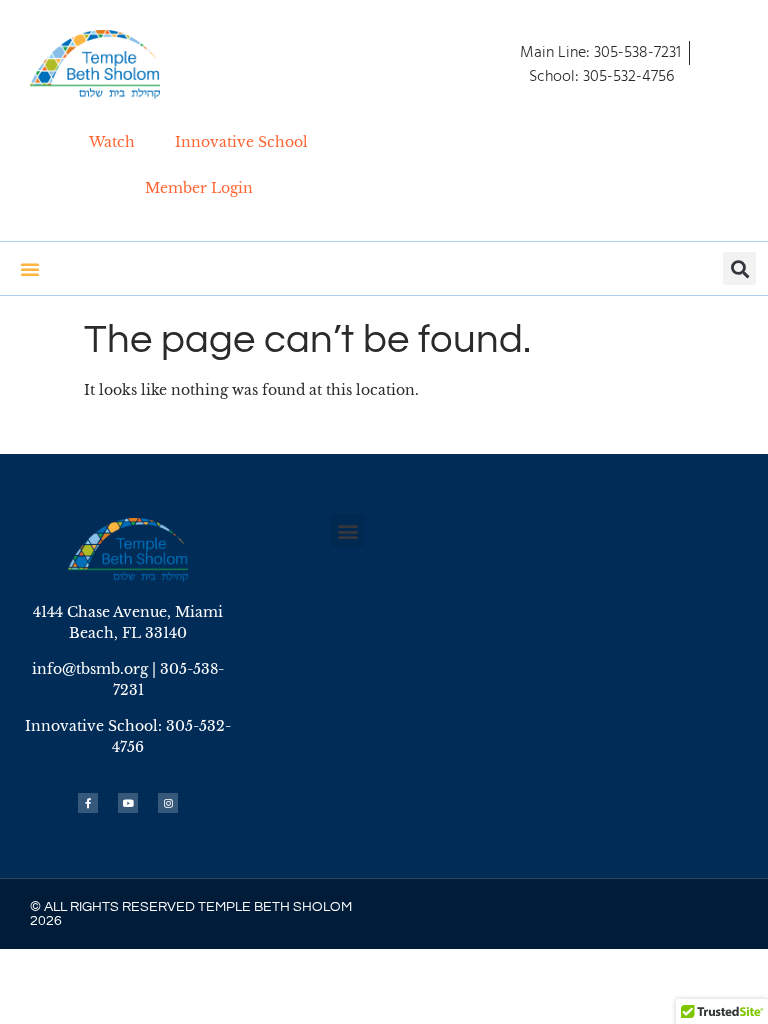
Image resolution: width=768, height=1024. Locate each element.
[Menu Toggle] (30, 269)
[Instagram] (168, 803)
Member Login (199, 188)
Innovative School (241, 142)
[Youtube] (128, 803)
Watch (112, 142)
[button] (739, 268)
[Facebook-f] (88, 803)
